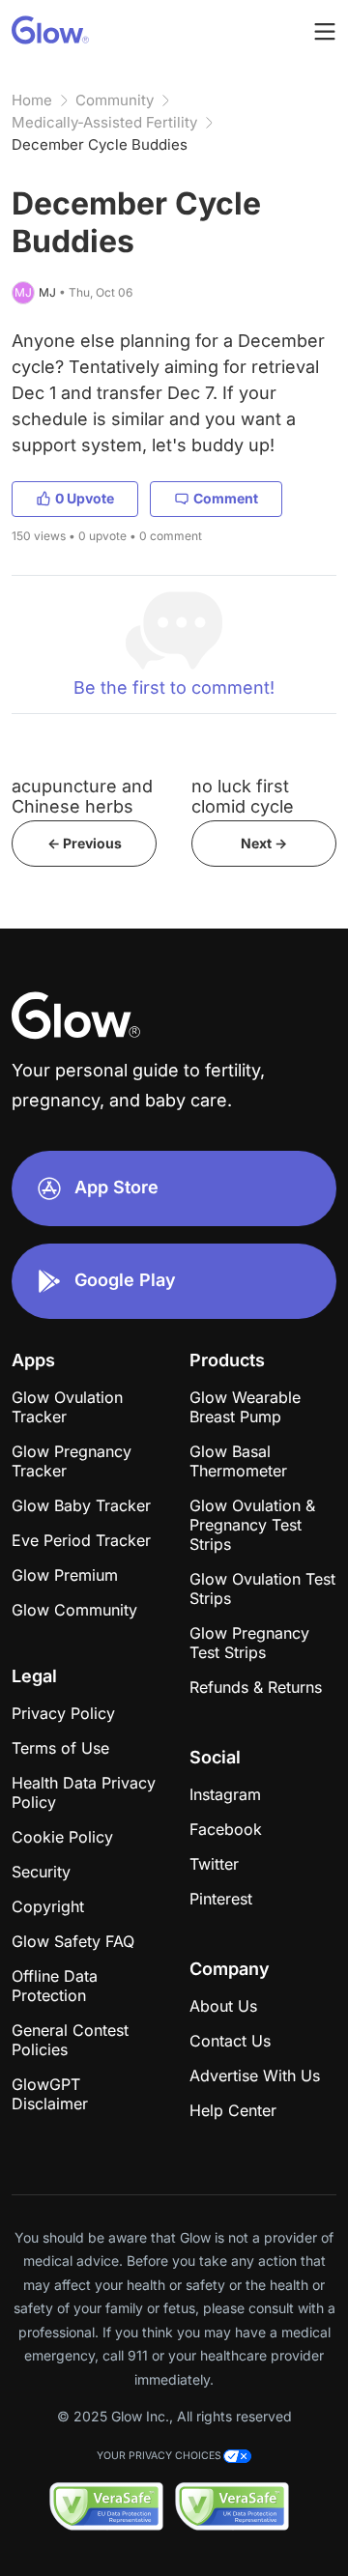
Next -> (264, 843)
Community (115, 100)
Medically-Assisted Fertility (104, 122)
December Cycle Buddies (100, 144)
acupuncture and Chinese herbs (82, 796)
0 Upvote (85, 498)
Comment (226, 498)
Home (32, 100)
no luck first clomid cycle (243, 796)
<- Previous (85, 843)
